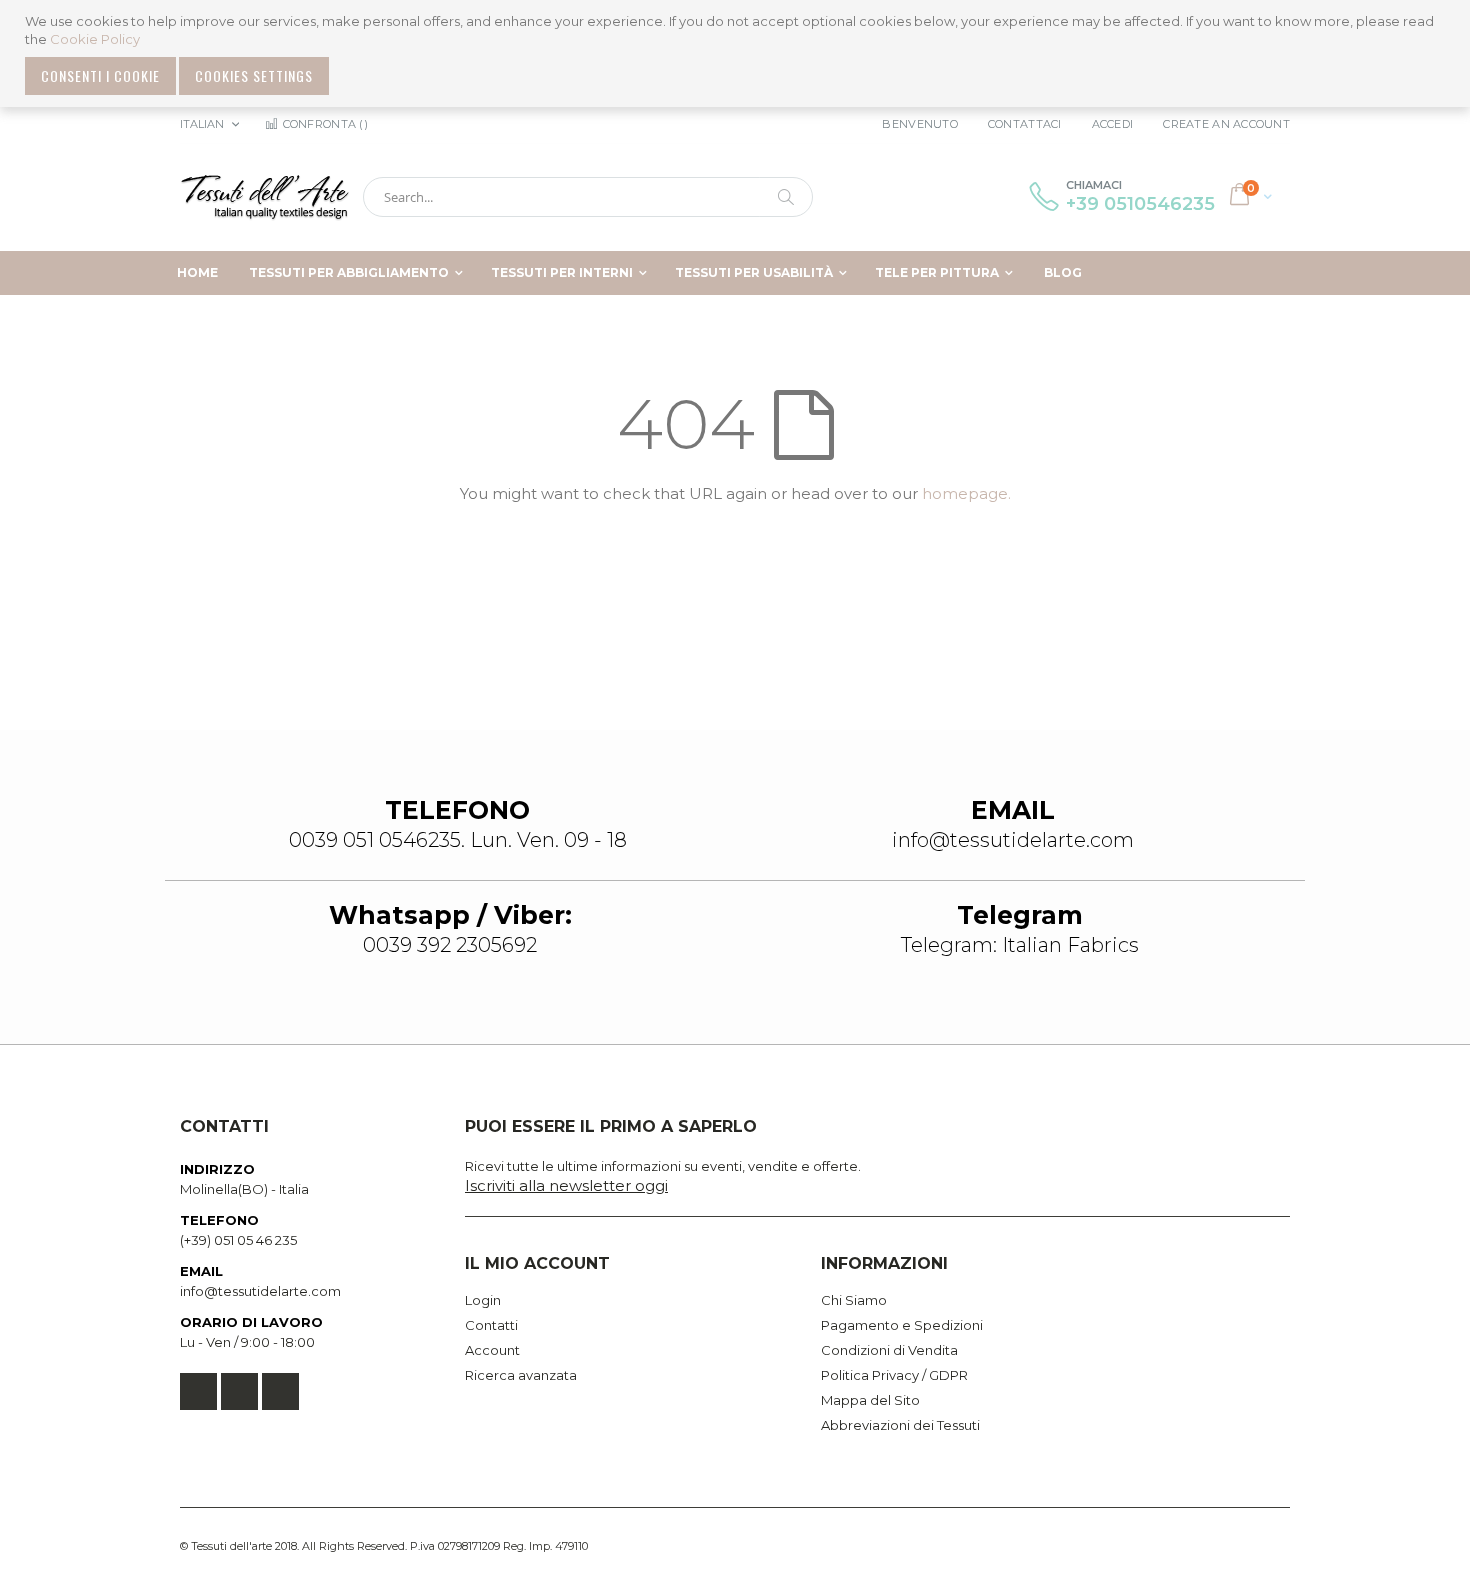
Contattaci (1025, 124)
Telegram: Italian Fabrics (1020, 945)
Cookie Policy (95, 39)
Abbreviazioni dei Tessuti (900, 1425)
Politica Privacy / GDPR (894, 1375)
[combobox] (588, 197)
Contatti (491, 1325)
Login (483, 1300)
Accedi (1113, 124)
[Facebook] (198, 1391)
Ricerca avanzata (521, 1375)
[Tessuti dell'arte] (265, 197)
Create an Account (1226, 124)
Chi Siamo (854, 1300)
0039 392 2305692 (450, 945)
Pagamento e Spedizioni (902, 1325)
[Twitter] (239, 1391)
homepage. (966, 493)
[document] (737, 53)
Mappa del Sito (870, 1400)
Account (492, 1350)
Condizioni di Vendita (889, 1350)
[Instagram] (280, 1391)
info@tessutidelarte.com (260, 1291)
